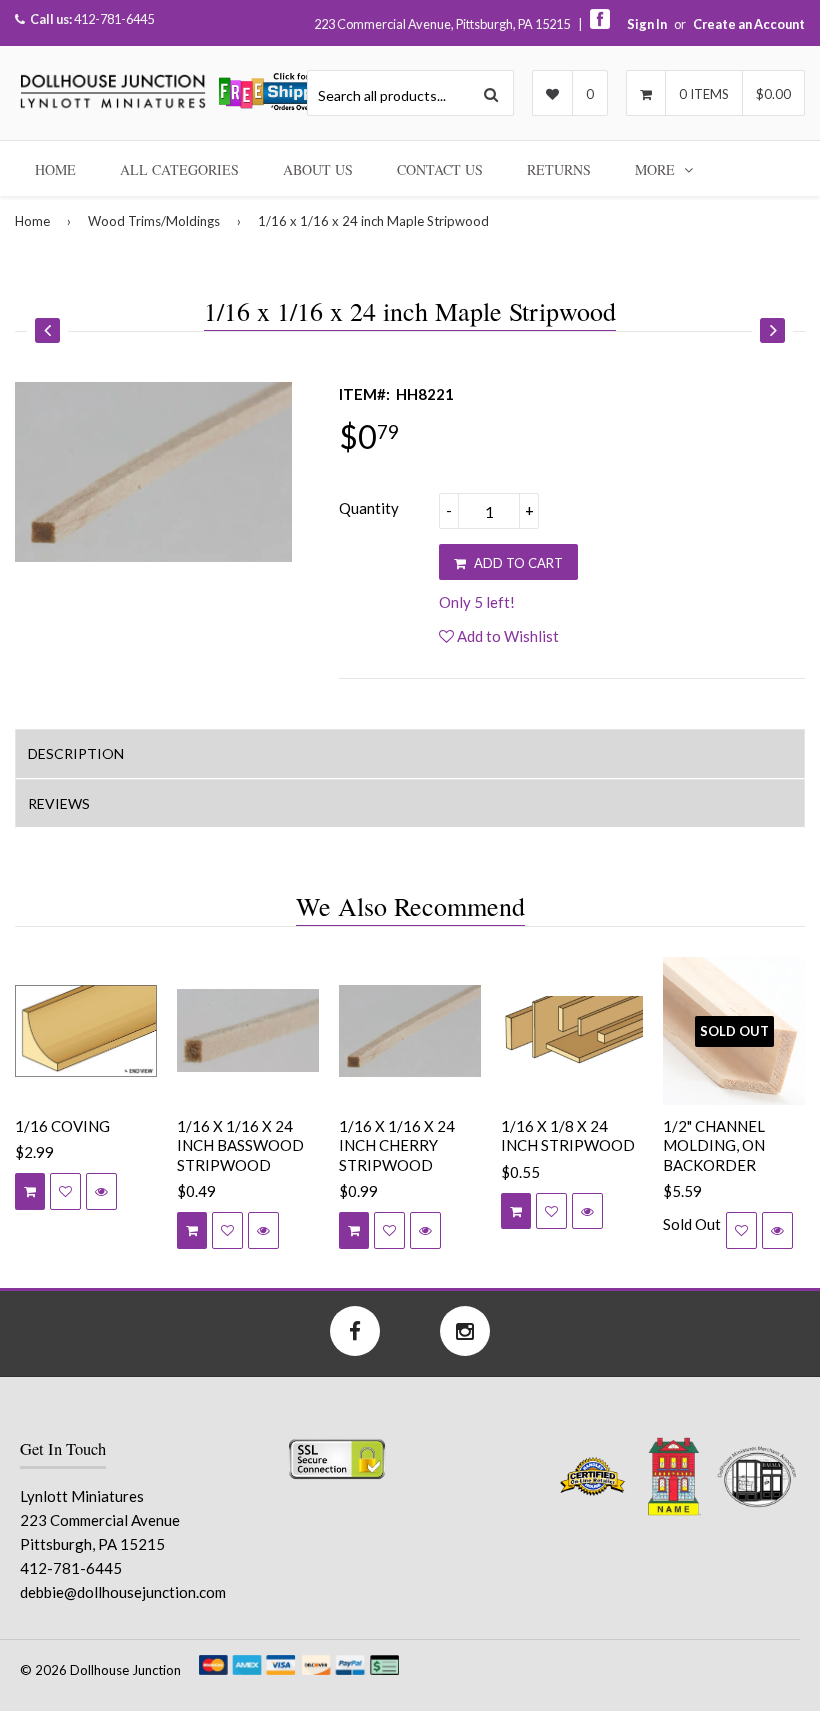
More (657, 169)
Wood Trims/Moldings (154, 221)
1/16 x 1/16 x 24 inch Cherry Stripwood (397, 1145)
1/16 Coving (62, 1126)
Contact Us (440, 169)
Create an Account (749, 24)
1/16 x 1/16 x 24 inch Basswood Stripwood (240, 1145)
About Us (318, 169)
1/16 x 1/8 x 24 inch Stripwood (568, 1136)
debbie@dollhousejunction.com (123, 1592)
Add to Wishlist (506, 636)
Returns (559, 169)
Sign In (647, 24)
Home (55, 169)
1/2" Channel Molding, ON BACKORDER (714, 1145)
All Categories (179, 169)
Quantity (369, 508)
